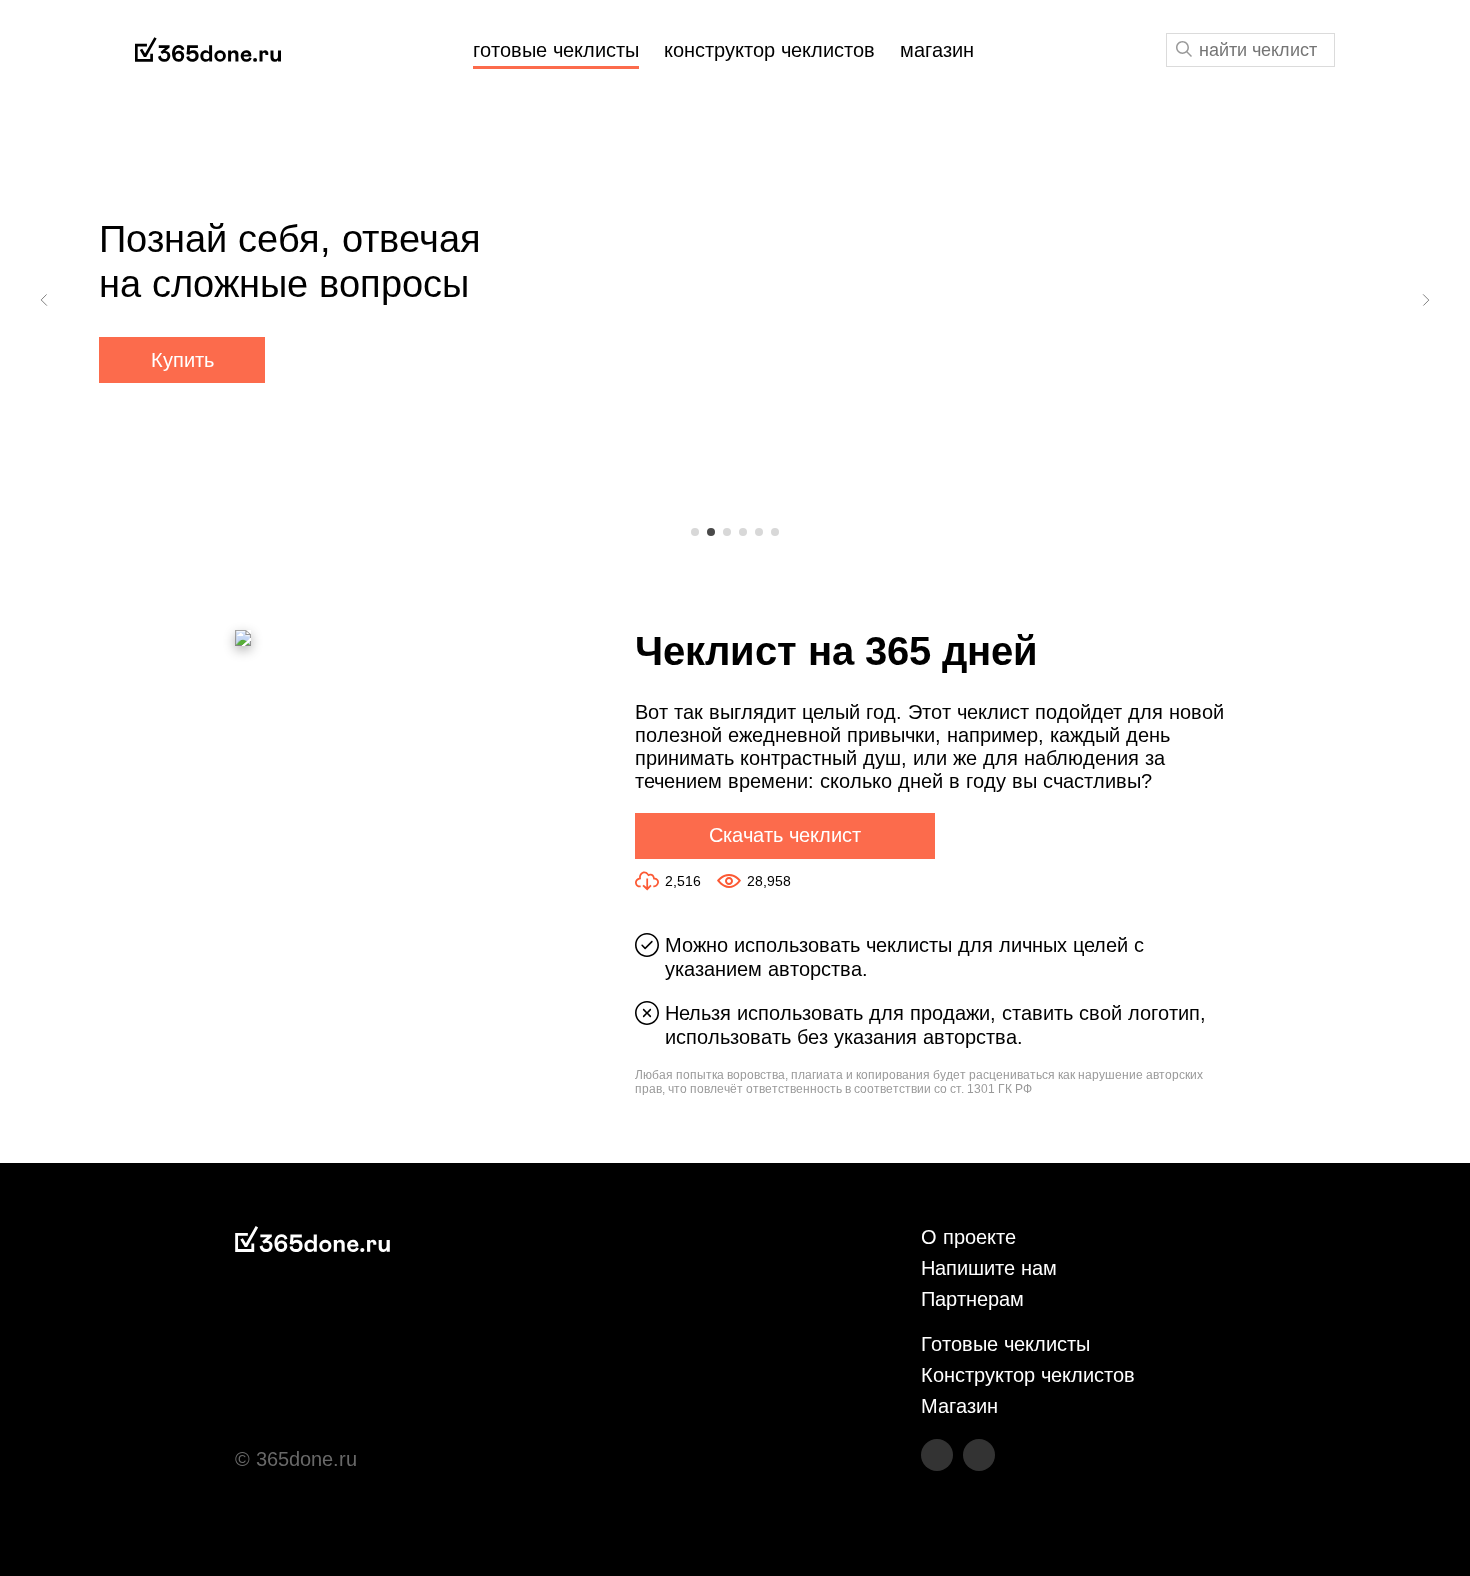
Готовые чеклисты (1005, 1344)
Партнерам (972, 1299)
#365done (208, 50)
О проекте (968, 1237)
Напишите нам (989, 1268)
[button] (45, 300)
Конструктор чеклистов (1028, 1375)
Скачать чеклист (785, 835)
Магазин (959, 1406)
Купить (182, 360)
